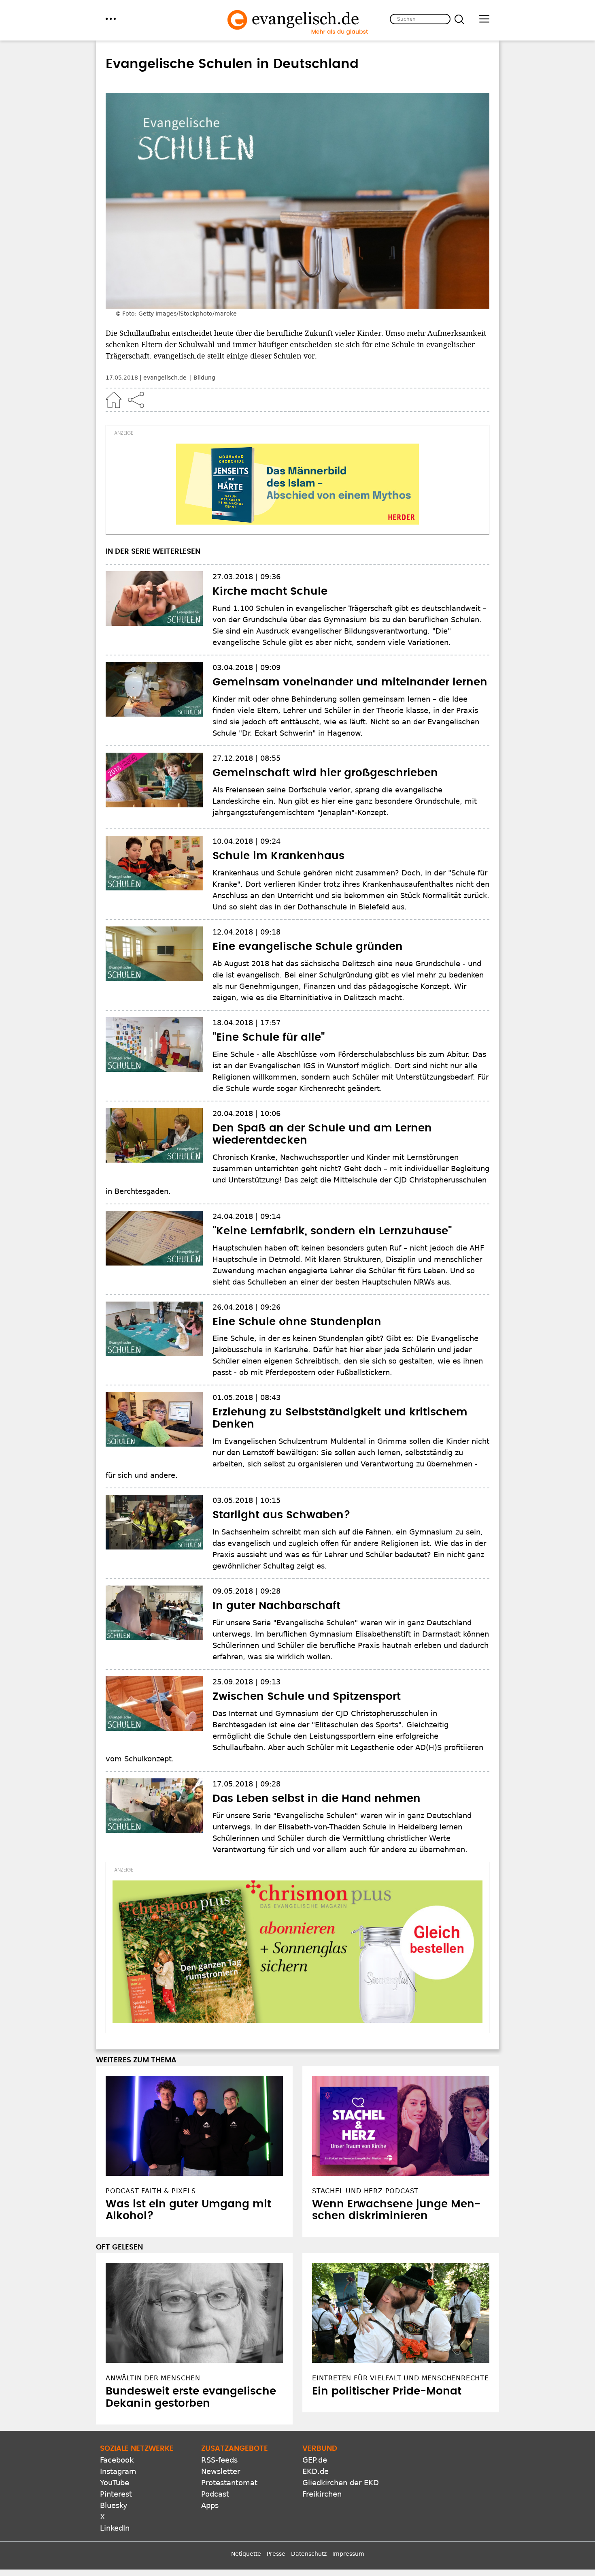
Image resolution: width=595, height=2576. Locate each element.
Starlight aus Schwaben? (282, 1515)
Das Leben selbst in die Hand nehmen (317, 1799)
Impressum (348, 2554)
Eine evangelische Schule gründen (308, 947)
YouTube (115, 2483)
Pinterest (116, 2494)
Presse (276, 2554)
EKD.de (316, 2471)
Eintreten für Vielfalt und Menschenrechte (401, 2378)
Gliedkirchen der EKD (341, 2483)
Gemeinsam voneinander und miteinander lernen (350, 682)
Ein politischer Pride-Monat (387, 2391)
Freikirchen (322, 2494)
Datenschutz (309, 2554)
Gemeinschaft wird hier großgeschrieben (325, 773)
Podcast (215, 2494)
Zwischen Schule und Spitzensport (307, 1697)
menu (111, 19)
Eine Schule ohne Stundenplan (297, 1322)
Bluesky (114, 2505)
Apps (210, 2505)
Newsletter (221, 2471)
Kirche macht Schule (270, 591)
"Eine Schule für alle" (269, 1037)
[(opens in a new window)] (297, 484)
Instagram (118, 2471)
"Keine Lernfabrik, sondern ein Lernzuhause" (332, 1231)
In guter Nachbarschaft (276, 1606)
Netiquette (246, 2554)
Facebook (117, 2460)
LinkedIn (115, 2528)
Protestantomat (229, 2483)
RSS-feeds (219, 2460)
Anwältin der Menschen (153, 2378)
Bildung (204, 378)
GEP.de (315, 2460)
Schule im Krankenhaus (278, 856)
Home (114, 400)
